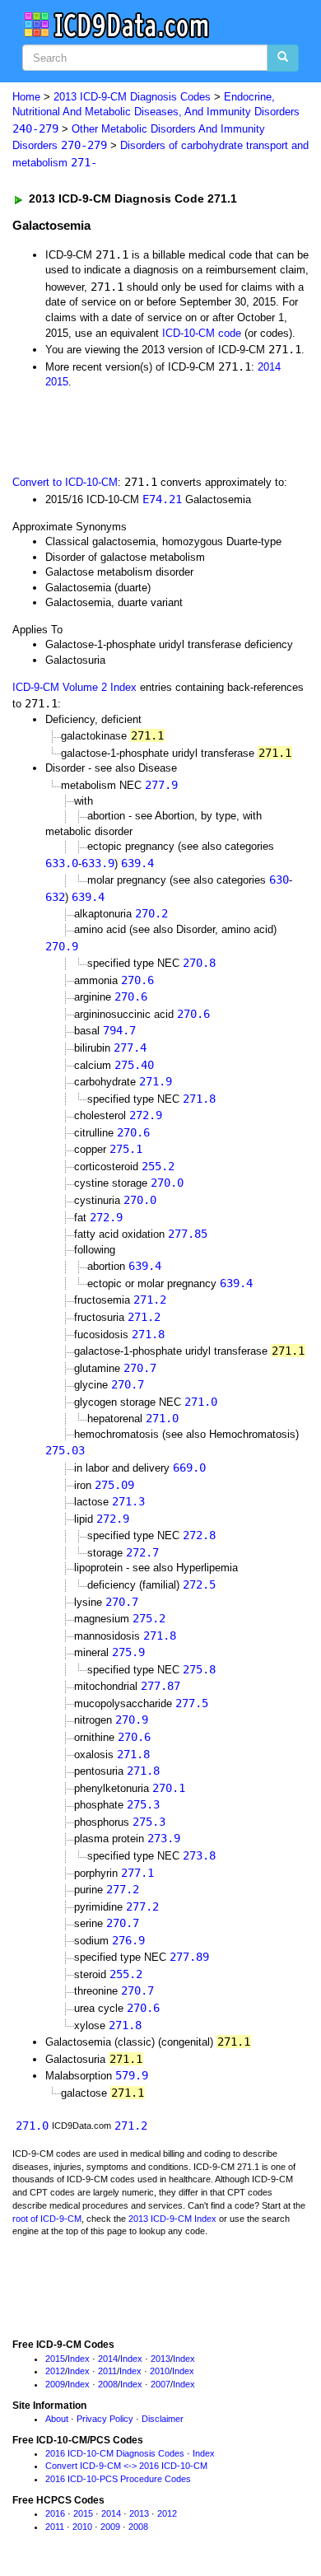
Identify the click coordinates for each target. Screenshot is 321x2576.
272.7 (142, 1552)
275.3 (143, 1804)
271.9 (156, 1081)
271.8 (199, 1099)
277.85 (188, 1234)
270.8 (199, 963)
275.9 (128, 1652)
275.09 (114, 1485)
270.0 (167, 1183)
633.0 (62, 863)
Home (26, 97)
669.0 (189, 1468)
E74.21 (162, 499)
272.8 (199, 1535)
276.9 (128, 1940)
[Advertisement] (132, 431)
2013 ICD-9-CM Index (172, 2219)
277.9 (161, 785)
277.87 (160, 1686)
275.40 (134, 1065)
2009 (55, 2384)
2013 (160, 2359)
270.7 (140, 1368)
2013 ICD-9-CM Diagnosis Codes (132, 97)
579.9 (132, 2075)
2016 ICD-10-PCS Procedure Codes (118, 2479)
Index (79, 2359)
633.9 (98, 863)
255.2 (158, 1166)
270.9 (62, 946)
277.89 (189, 1957)
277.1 (137, 1873)
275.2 (149, 1618)
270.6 (137, 980)
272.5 (199, 1584)
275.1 (126, 1149)
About (57, 2419)
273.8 (199, 1855)
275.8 (199, 1669)
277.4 (130, 1048)
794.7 (119, 1030)
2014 (269, 367)
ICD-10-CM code (202, 333)
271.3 (128, 1501)
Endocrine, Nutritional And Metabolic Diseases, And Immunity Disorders (156, 113)
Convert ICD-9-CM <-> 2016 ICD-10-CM (126, 2466)
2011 (107, 2371)
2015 (57, 382)
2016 (55, 2513)
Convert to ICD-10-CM (65, 482)
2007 (160, 2384)
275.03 (65, 1450)
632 (55, 897)
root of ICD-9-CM (47, 2219)
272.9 (146, 1115)
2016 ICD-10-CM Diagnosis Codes (115, 2453)
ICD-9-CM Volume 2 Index (74, 687)
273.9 (164, 1838)
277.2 (123, 1889)
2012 (55, 2371)
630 (279, 880)
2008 (108, 2384)
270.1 (169, 1788)
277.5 (192, 1703)
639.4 (137, 863)
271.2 (150, 1300)
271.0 (201, 1402)
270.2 (151, 913)
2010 (160, 2371)
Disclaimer (163, 2419)
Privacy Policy (105, 2419)
